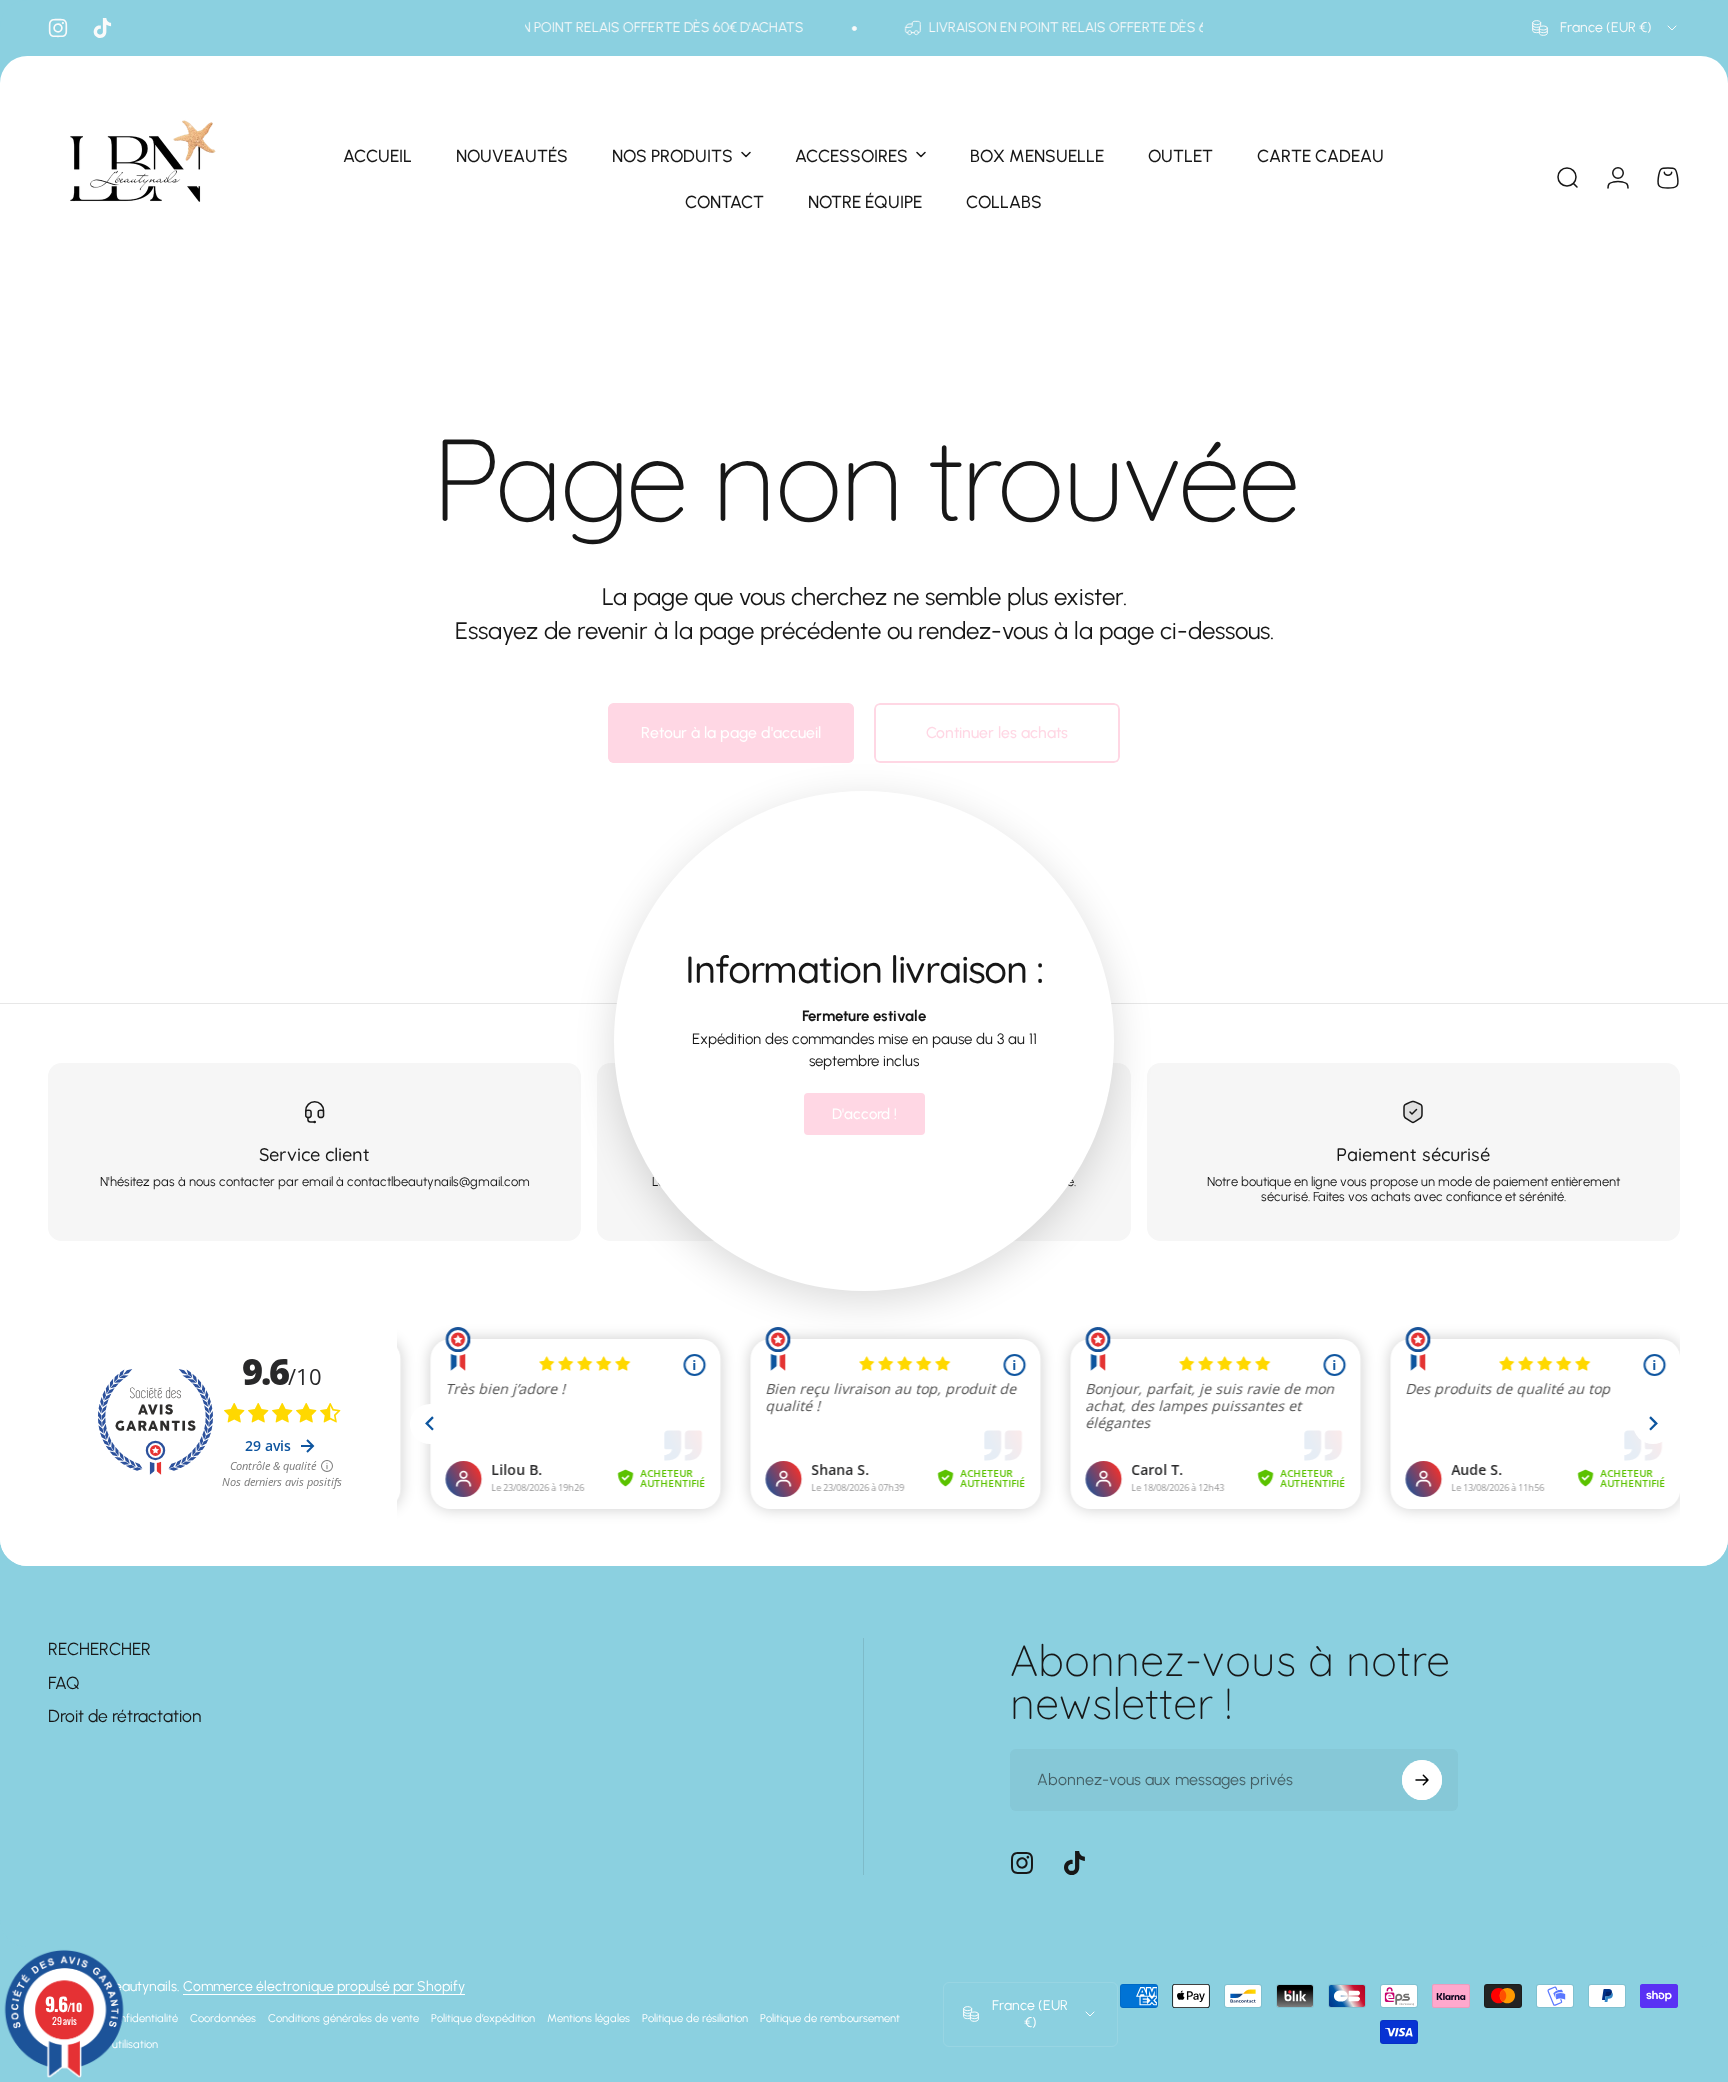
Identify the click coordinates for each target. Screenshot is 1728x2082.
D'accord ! (864, 1114)
